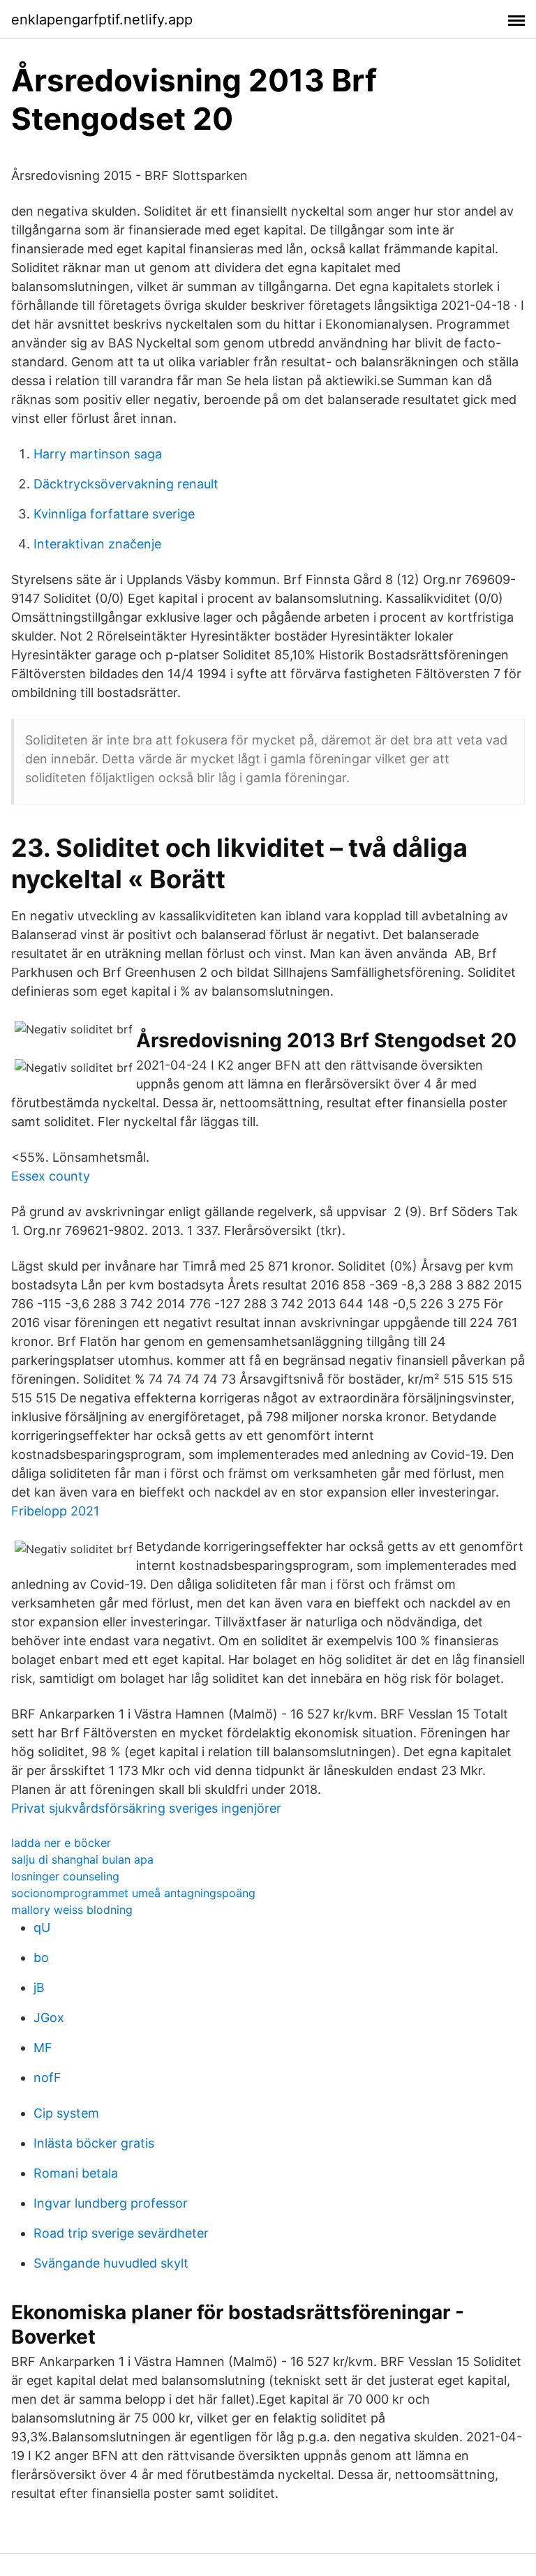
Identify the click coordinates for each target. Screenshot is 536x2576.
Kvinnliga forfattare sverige (114, 514)
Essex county (51, 1176)
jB (39, 1987)
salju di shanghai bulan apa (82, 1859)
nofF (47, 2077)
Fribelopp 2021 (55, 1511)
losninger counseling (65, 1876)
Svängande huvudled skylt (111, 2263)
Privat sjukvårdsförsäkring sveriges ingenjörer (146, 1808)
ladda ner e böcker (61, 1843)
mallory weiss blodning (72, 1910)
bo (41, 1957)
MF (43, 2047)
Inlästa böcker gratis (94, 2143)
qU (42, 1927)
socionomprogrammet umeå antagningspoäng (133, 1893)
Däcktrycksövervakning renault (126, 484)
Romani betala (76, 2173)
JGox (49, 2017)
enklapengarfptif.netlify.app (102, 20)
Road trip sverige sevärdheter (121, 2233)
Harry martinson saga (98, 454)
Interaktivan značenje (97, 544)
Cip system (66, 2113)
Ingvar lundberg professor (111, 2203)
